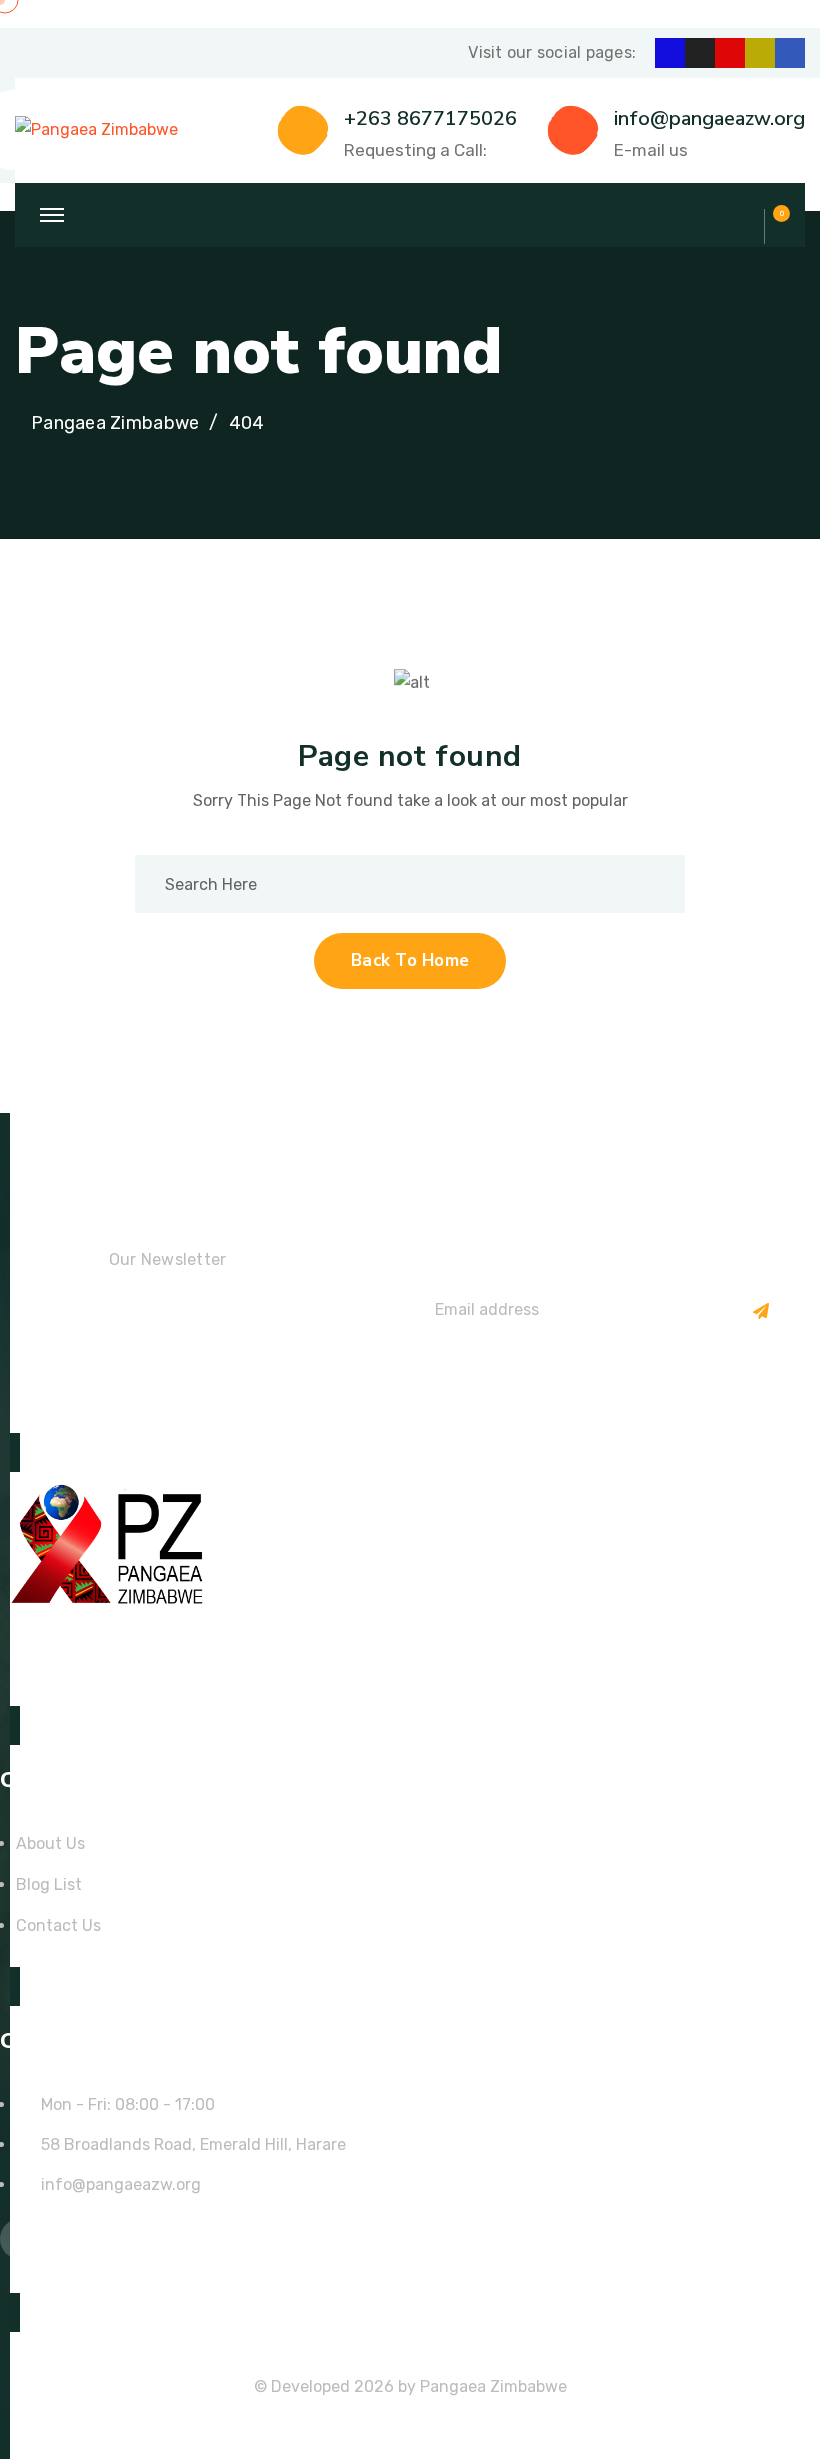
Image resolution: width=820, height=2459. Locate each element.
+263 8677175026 (430, 118)
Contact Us (58, 1925)
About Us (50, 1843)
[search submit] (648, 884)
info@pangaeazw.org (709, 118)
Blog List (49, 1884)
